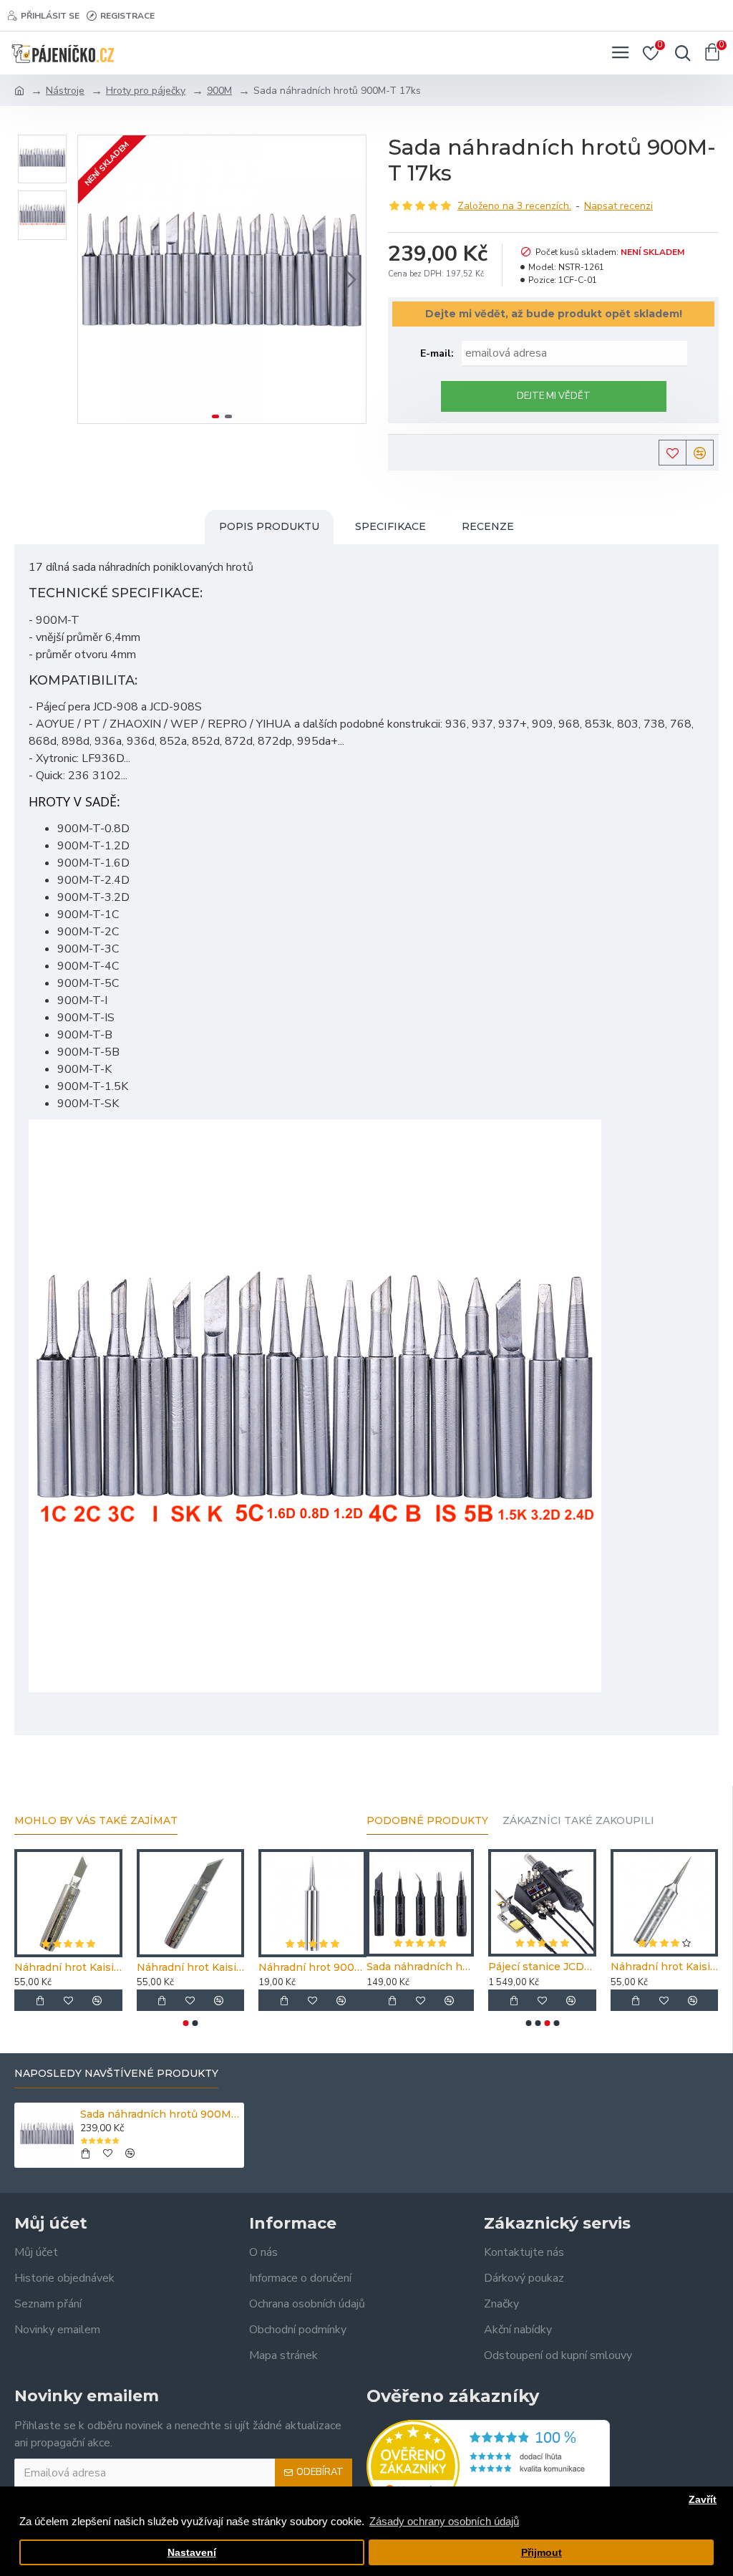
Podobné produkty (427, 1821)
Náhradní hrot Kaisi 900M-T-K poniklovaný (191, 1967)
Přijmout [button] (542, 2553)
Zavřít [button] (703, 2500)
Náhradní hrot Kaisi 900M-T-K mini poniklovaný (68, 1967)
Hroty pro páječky (146, 91)
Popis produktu (269, 526)
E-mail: (437, 353)
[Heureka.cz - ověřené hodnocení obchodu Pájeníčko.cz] (488, 2466)
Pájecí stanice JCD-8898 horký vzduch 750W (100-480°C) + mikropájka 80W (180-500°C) (542, 1967)
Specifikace (390, 526)
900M (219, 91)
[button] (92, 279)
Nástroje (65, 91)
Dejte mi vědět (554, 396)
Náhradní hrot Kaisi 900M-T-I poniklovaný (664, 1967)
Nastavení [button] (192, 2553)
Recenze (488, 526)
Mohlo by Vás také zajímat (96, 1821)
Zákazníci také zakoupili (578, 1821)
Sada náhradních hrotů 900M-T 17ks (160, 2114)
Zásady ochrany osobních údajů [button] (444, 2521)
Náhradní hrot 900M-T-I (312, 1967)
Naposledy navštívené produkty (116, 2074)
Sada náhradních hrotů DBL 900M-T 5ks (420, 1967)
